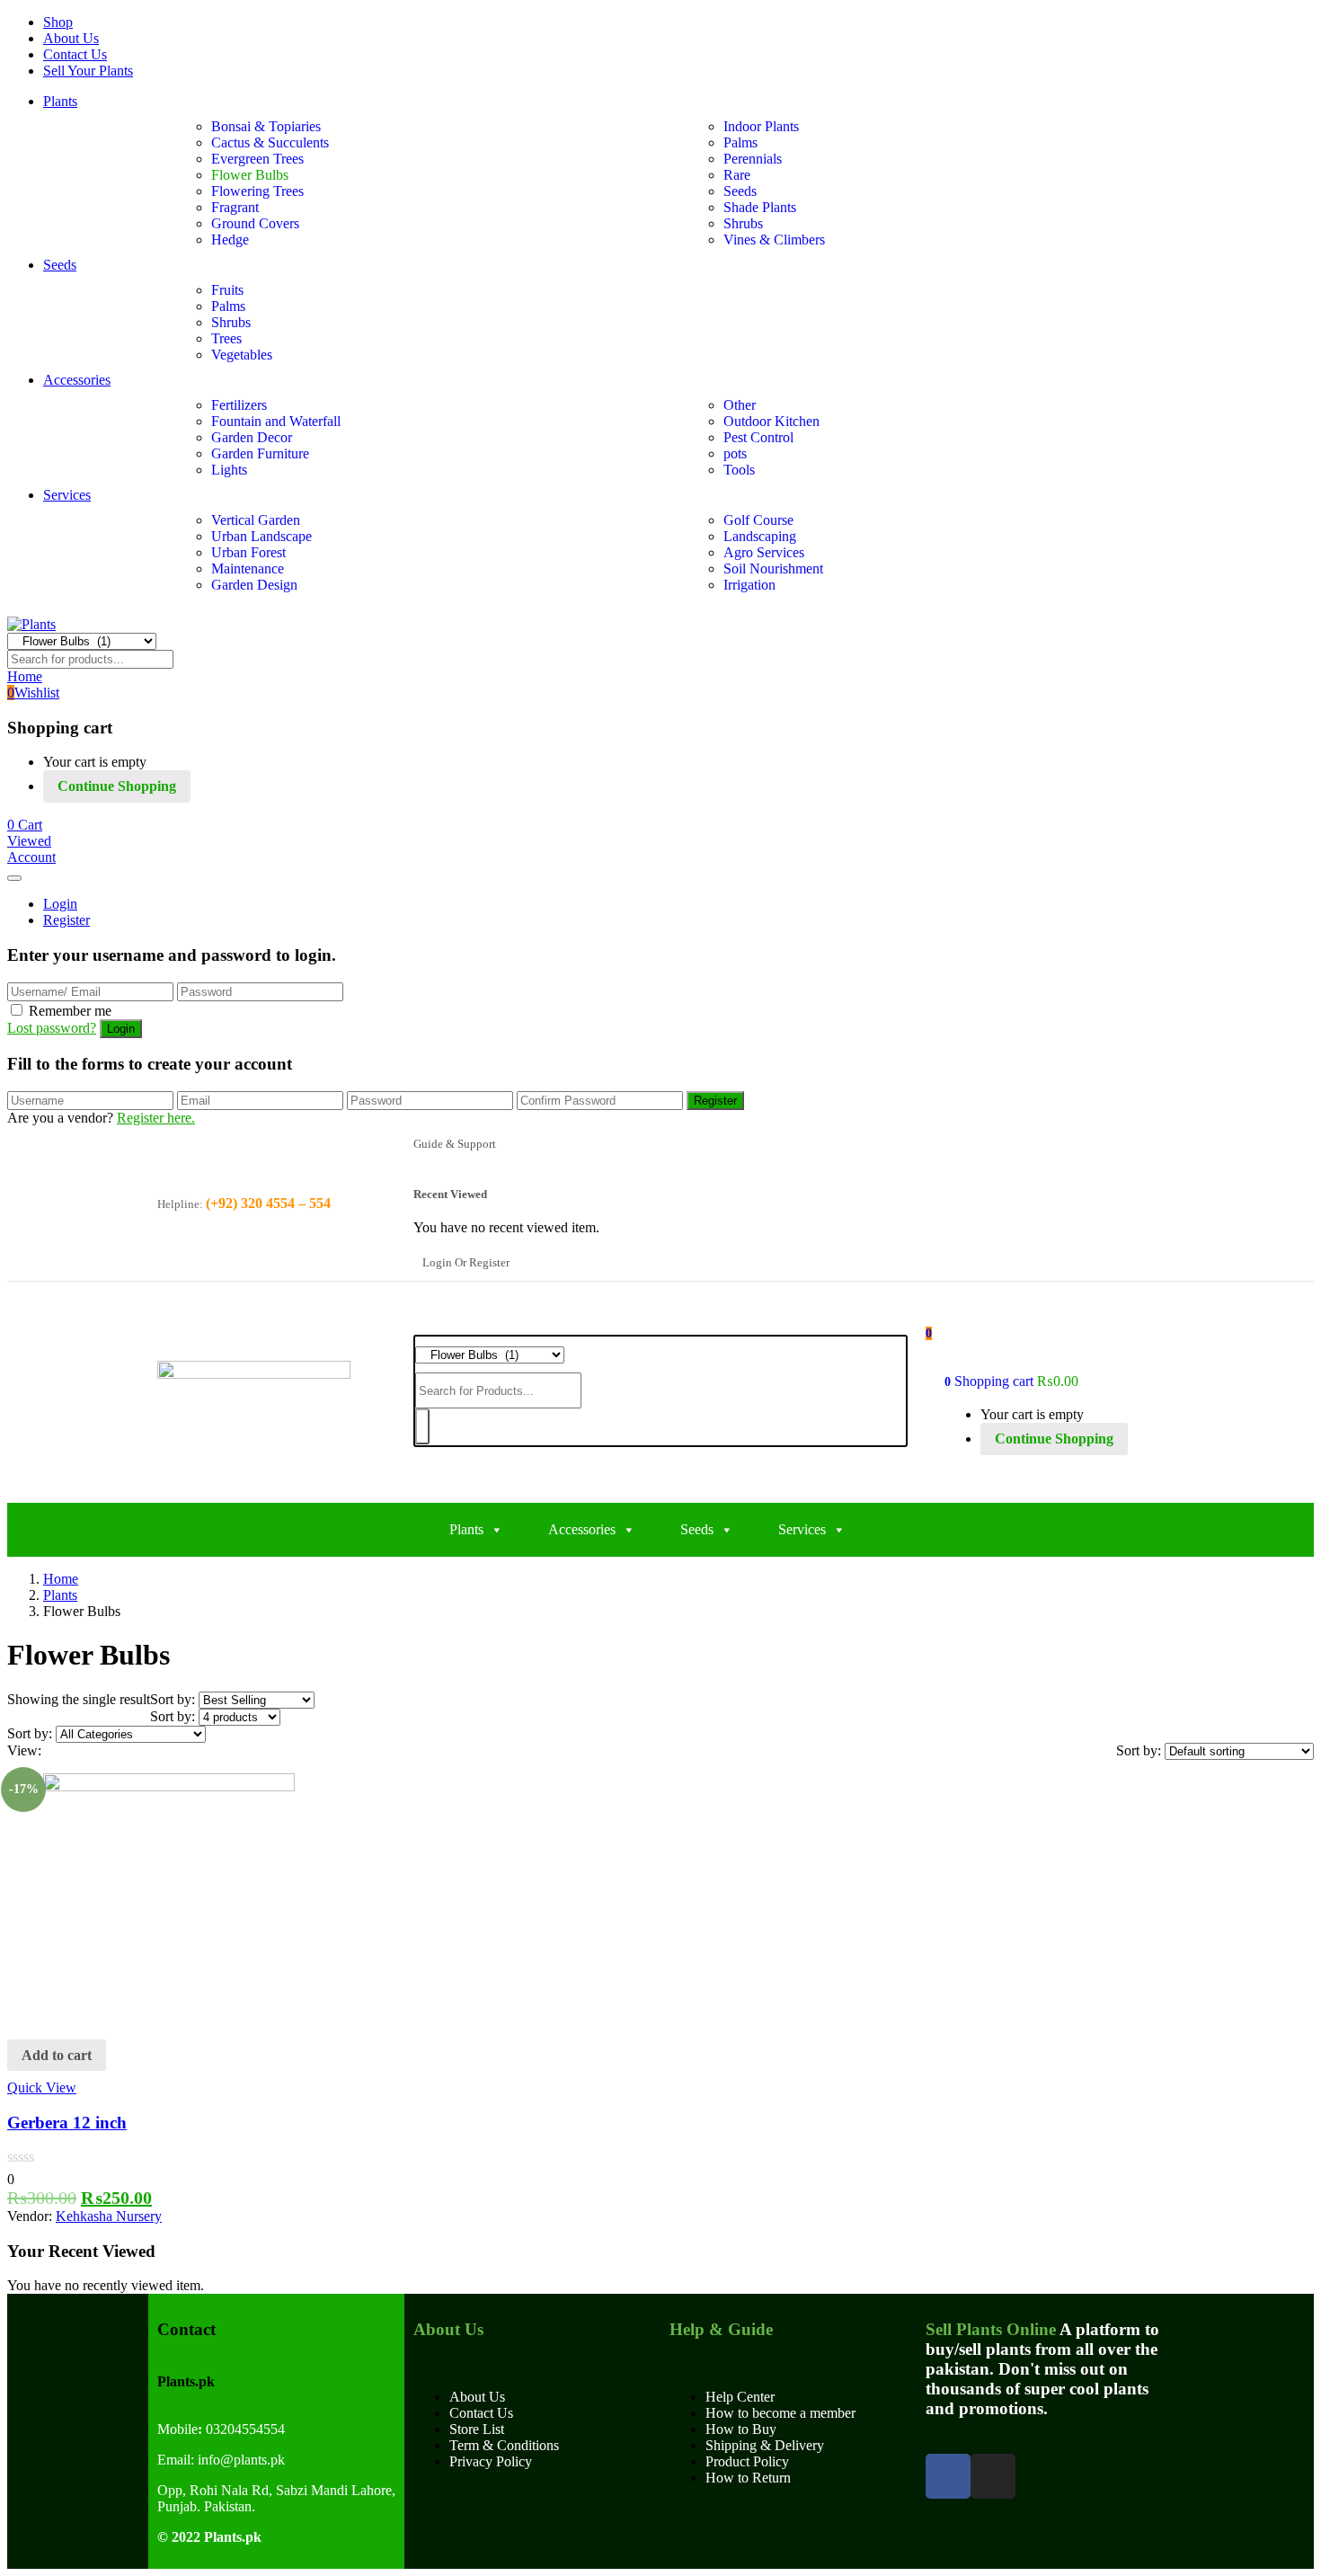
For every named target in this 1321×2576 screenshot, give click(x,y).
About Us (71, 38)
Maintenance (248, 568)
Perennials (753, 159)
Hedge (230, 240)
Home (61, 1579)
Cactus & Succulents (270, 142)
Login (60, 904)
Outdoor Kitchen (771, 421)
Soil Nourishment (773, 568)
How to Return (748, 2478)
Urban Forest (248, 552)
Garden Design (254, 585)
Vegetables (242, 355)
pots (735, 453)
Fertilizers (239, 405)
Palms (740, 142)
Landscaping (760, 536)
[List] (65, 1750)
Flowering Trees (257, 191)
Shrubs (743, 223)
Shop (58, 22)
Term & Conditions (504, 2445)
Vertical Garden (256, 520)
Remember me (70, 1011)
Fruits (227, 290)
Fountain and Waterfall (276, 421)
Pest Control (758, 437)
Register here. (156, 1118)
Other (740, 405)
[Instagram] (993, 2476)
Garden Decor (252, 437)
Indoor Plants (761, 126)
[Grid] (50, 1750)
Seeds (740, 191)
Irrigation (749, 585)
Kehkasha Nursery (109, 2216)
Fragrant (235, 207)
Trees (226, 338)
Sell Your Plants (88, 71)
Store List (477, 2429)
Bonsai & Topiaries (266, 126)
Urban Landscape (262, 536)
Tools (739, 470)
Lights (229, 470)
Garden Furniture (260, 453)
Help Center (740, 2397)
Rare (737, 175)
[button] (25, 825)
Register (66, 920)
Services (67, 495)
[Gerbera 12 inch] (169, 1786)
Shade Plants (760, 207)
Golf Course (758, 520)
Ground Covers (255, 223)
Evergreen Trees (257, 159)
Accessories (77, 380)
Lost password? (52, 1028)
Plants (60, 101)
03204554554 (241, 2429)
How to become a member (780, 2413)
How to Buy (741, 2429)
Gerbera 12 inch (67, 2123)
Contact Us (75, 54)
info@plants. (234, 2460)
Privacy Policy (491, 2461)
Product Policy (747, 2461)
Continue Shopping (117, 786)
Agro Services (764, 552)
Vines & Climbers (774, 240)
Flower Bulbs (250, 175)
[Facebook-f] (948, 2476)
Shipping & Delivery (765, 2445)
